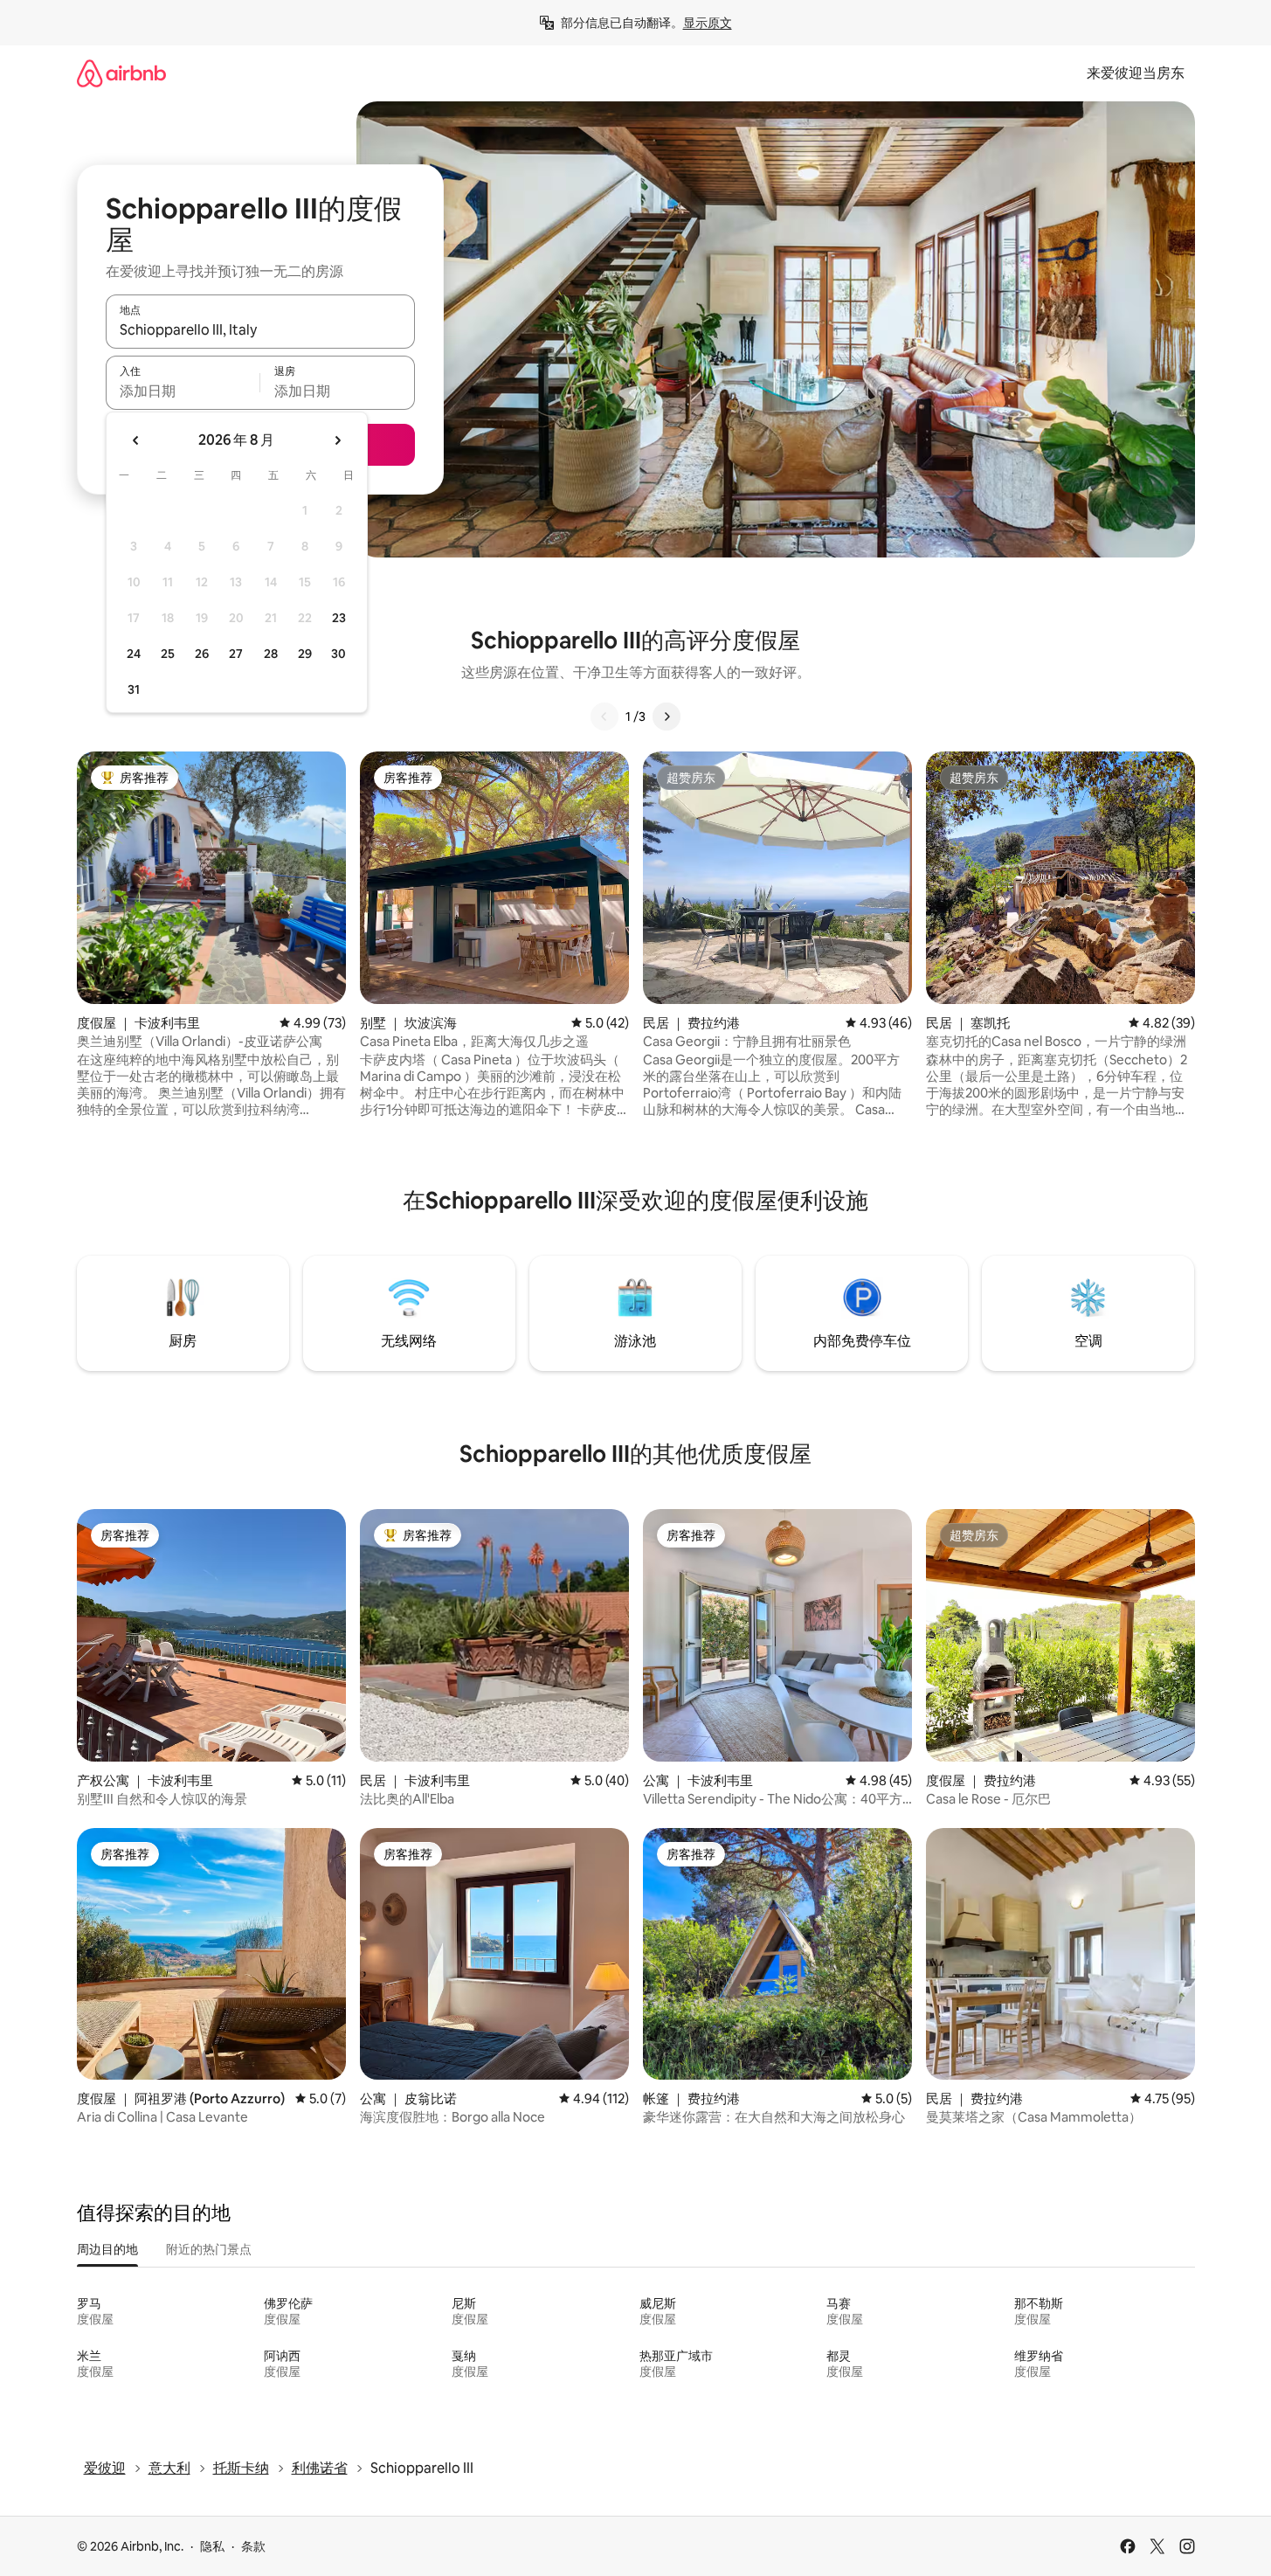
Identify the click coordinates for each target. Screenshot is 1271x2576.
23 (339, 618)
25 (168, 654)
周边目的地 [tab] (107, 2249)
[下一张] (667, 717)
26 (202, 654)
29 (305, 654)
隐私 (212, 2546)
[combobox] (260, 329)
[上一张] (604, 717)
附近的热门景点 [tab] (209, 2249)
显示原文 (708, 23)
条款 (253, 2546)
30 (338, 654)
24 (134, 654)
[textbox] (183, 391)
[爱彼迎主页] (121, 73)
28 (271, 654)
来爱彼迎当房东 (1136, 73)
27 (236, 654)
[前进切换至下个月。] (337, 440)
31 (134, 689)
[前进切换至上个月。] (136, 440)
